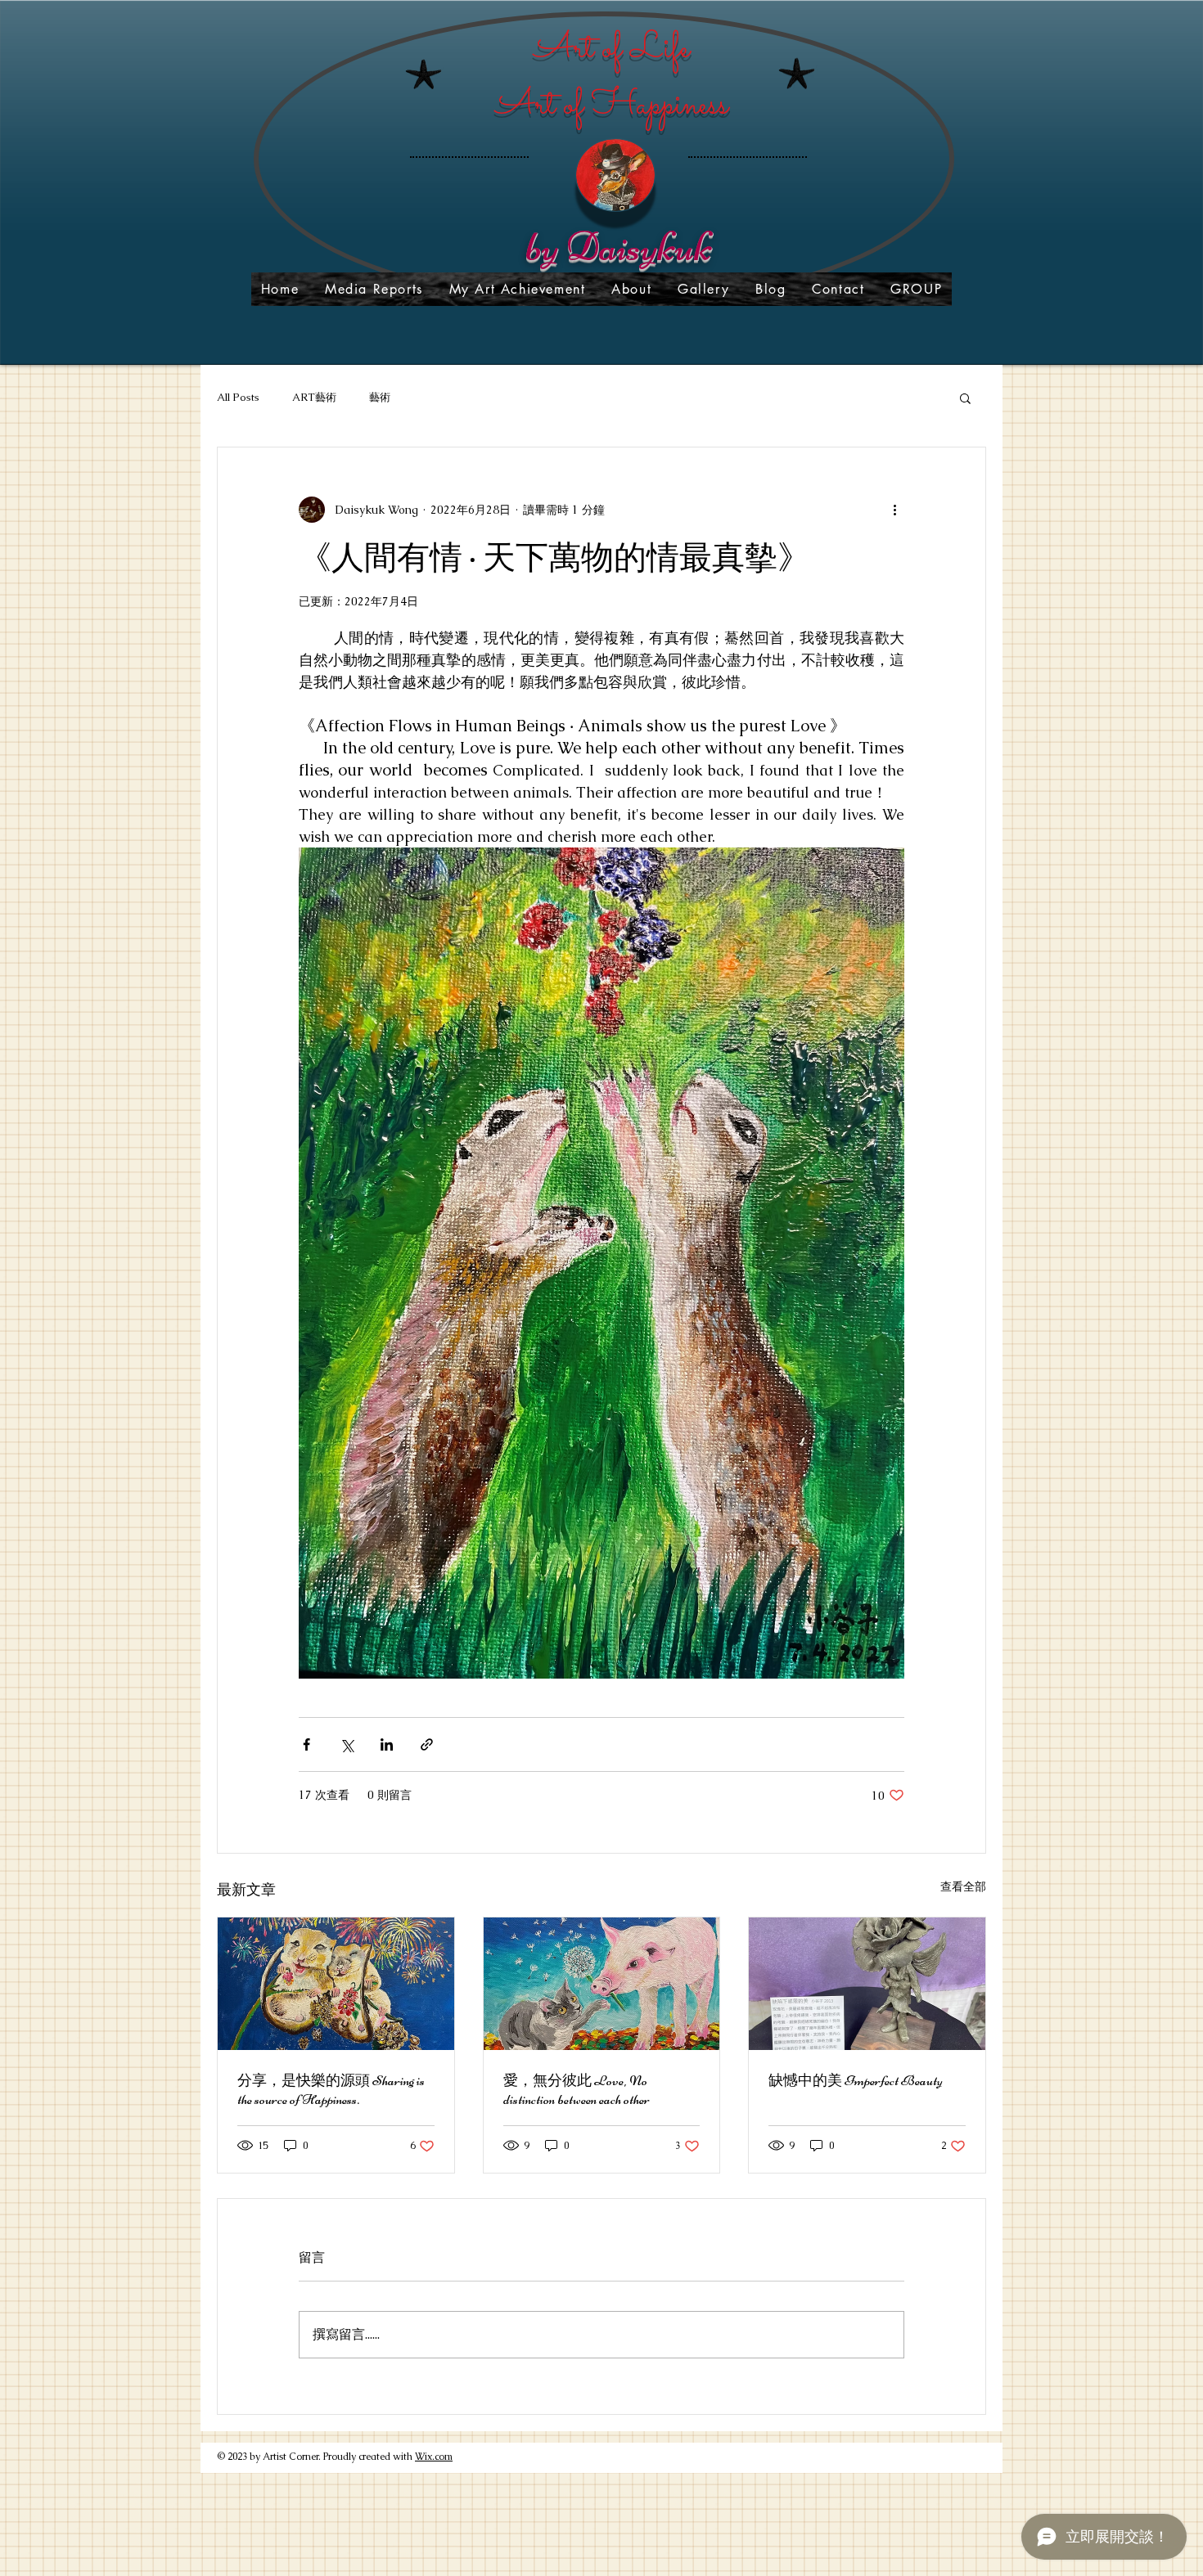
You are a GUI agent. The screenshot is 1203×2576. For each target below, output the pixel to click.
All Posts (238, 397)
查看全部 (963, 1886)
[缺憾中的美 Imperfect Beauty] (867, 1984)
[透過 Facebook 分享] (306, 1744)
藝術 (380, 397)
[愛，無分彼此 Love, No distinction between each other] (602, 1984)
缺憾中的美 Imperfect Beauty (856, 2080)
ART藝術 (314, 397)
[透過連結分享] (427, 1744)
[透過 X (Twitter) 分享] (347, 1744)
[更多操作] (894, 510)
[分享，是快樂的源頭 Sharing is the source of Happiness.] (336, 1984)
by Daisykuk (619, 247)
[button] (965, 398)
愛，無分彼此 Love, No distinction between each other (577, 2090)
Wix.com (434, 2457)
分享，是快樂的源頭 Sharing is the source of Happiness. (331, 2090)
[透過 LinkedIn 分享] (387, 1744)
